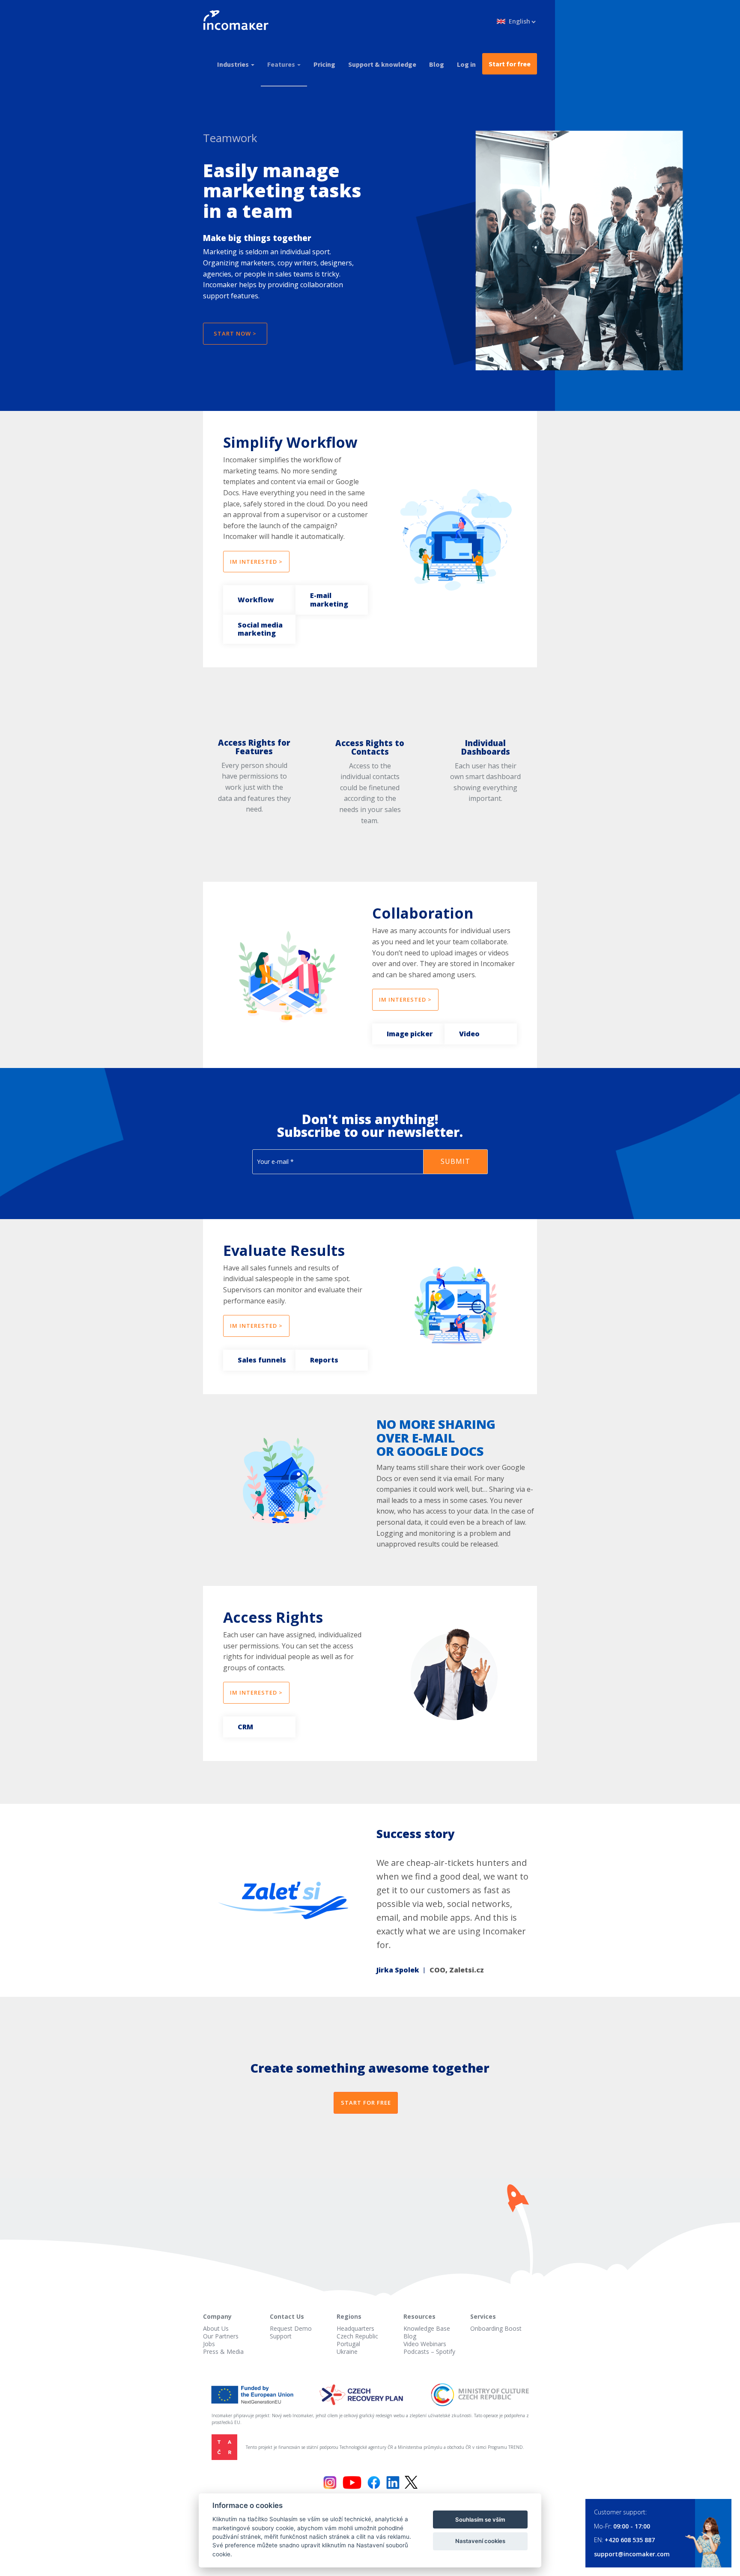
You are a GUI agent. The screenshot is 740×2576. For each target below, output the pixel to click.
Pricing (324, 64)
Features (282, 64)
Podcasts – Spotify (429, 2351)
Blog (437, 64)
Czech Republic (357, 2336)
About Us (216, 2328)
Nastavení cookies (480, 2541)
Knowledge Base (427, 2328)
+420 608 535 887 (630, 2540)
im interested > (256, 562)
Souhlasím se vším (480, 2519)
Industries (234, 64)
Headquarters (355, 2328)
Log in (466, 64)
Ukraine (347, 2351)
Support (281, 2336)
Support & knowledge (382, 64)
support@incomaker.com (632, 2554)
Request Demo (291, 2328)
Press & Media (223, 2351)
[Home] (239, 21)
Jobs (209, 2344)
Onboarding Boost (496, 2328)
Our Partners (221, 2336)
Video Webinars (425, 2344)
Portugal (348, 2344)
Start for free (510, 64)
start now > (235, 333)
